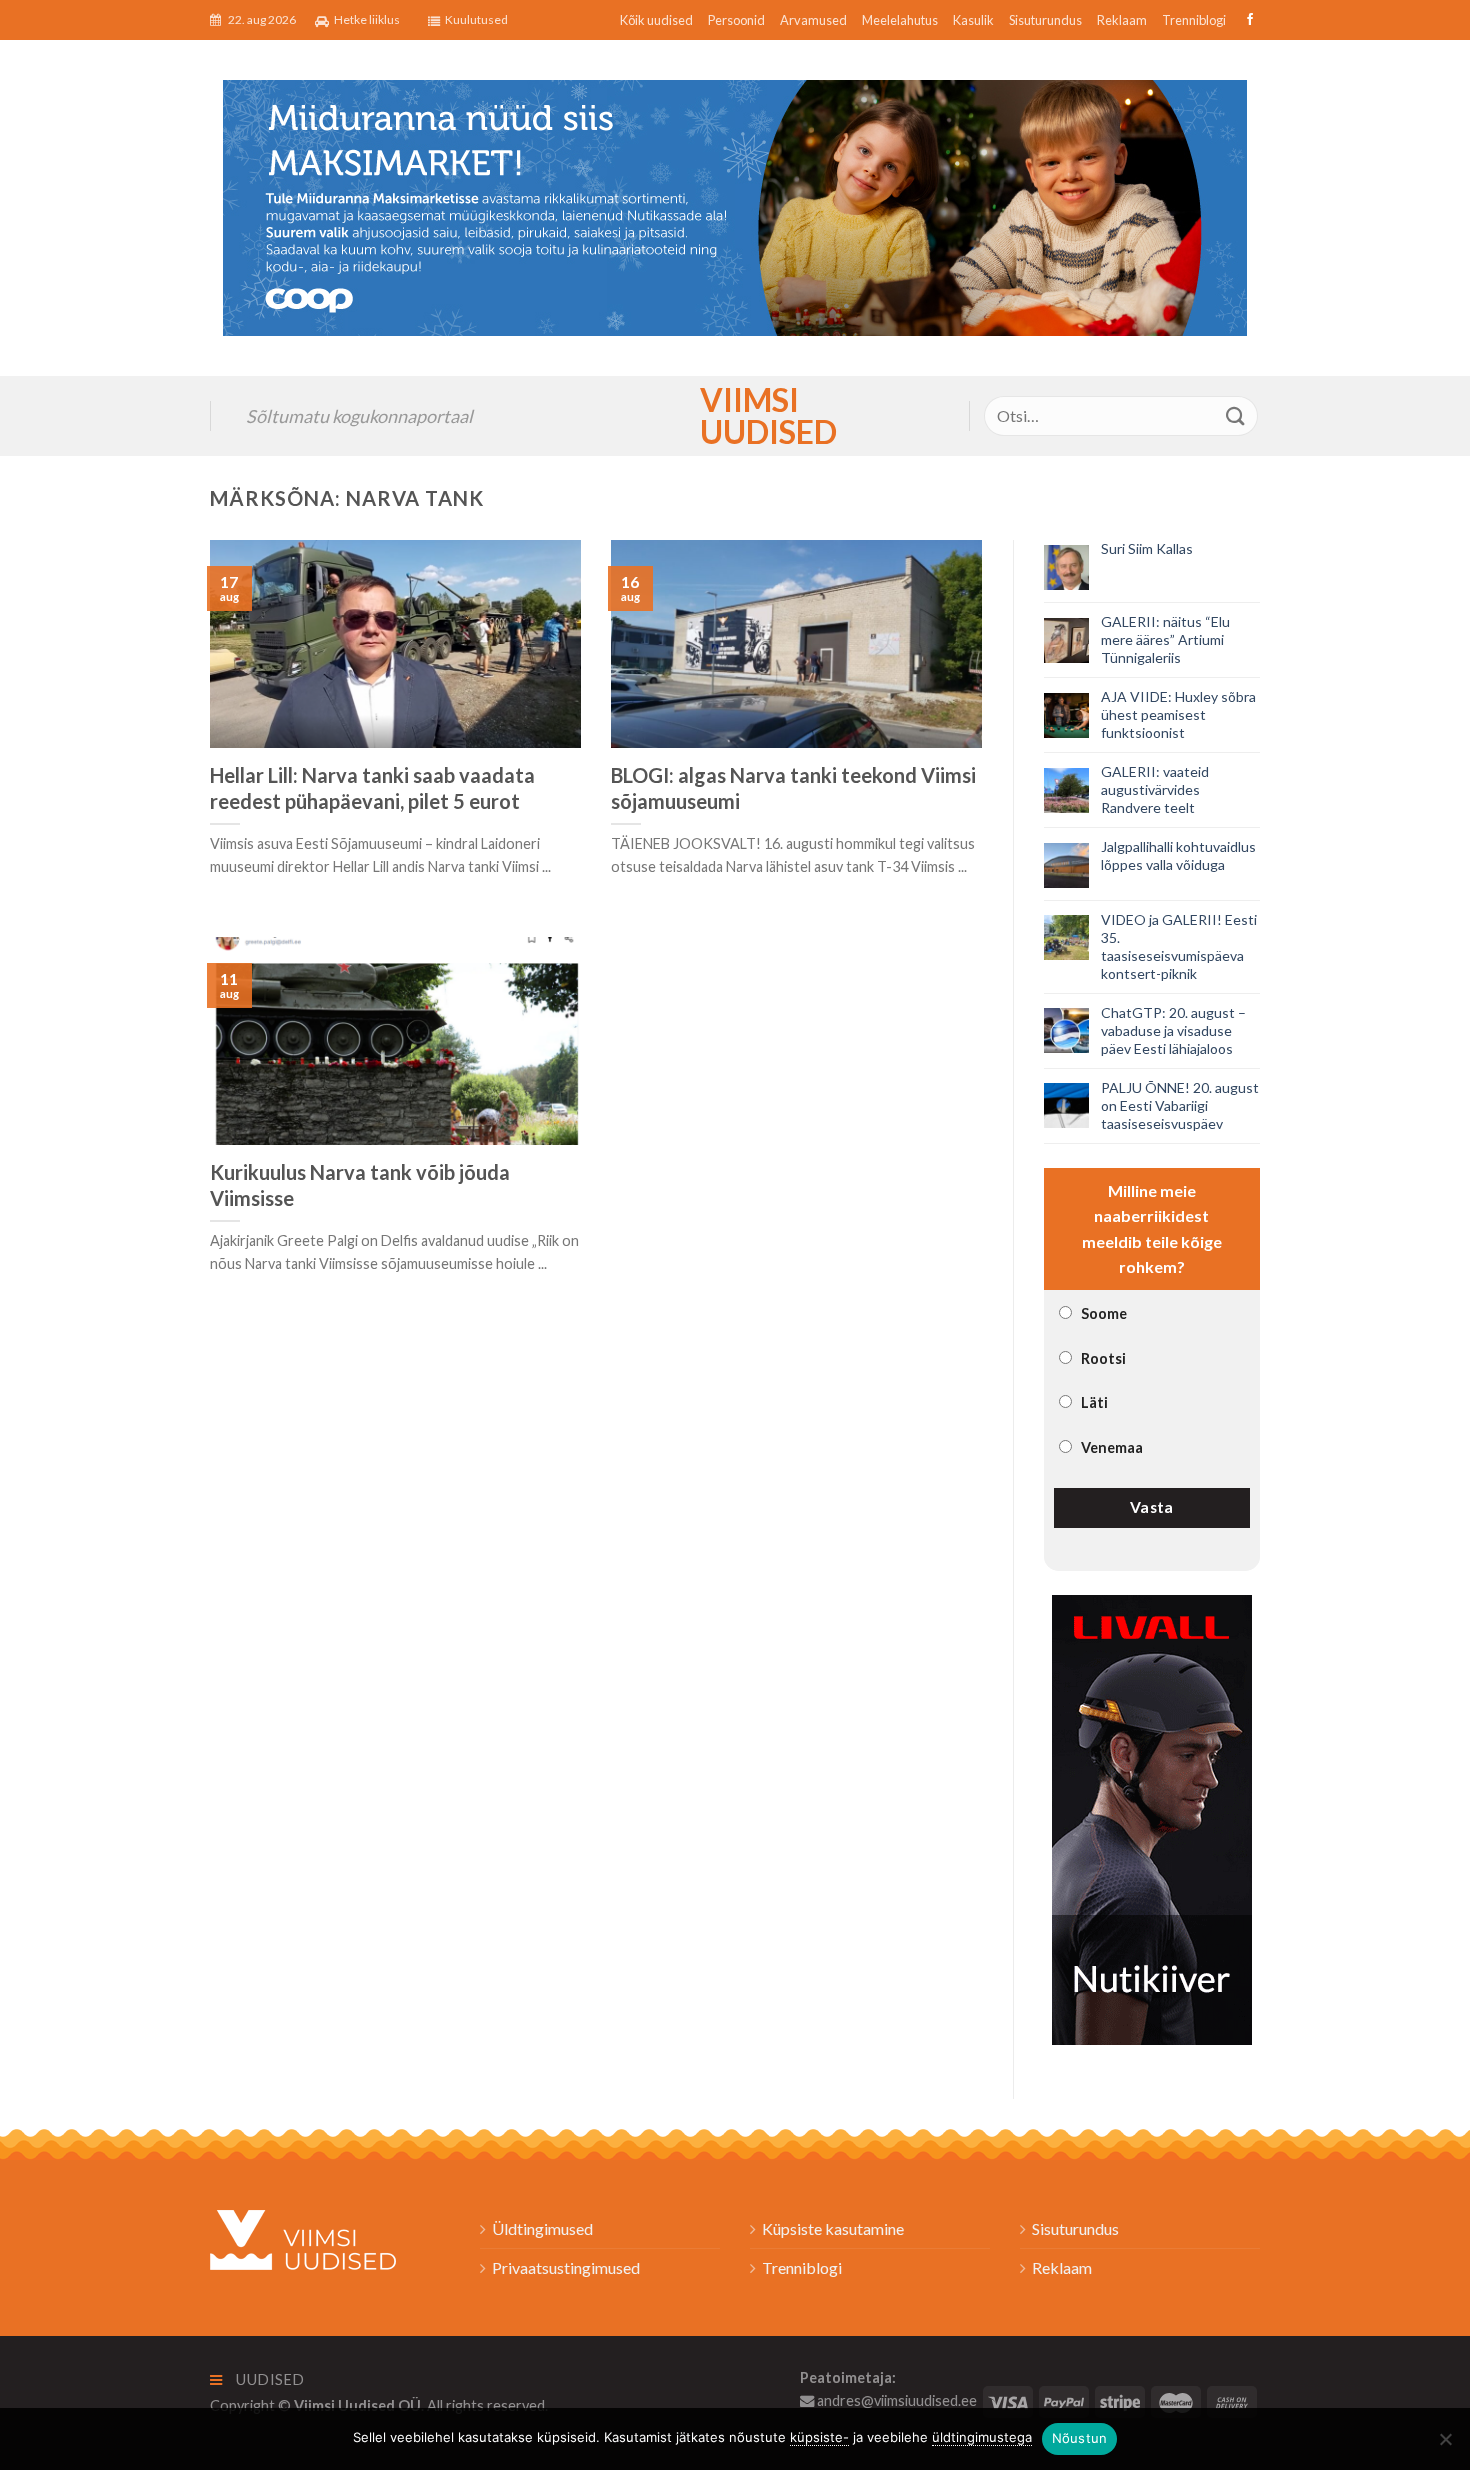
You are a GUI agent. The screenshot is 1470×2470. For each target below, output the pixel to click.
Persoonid (736, 20)
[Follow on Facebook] (1247, 20)
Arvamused (813, 20)
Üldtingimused (542, 2228)
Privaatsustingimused (566, 2267)
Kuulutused (476, 19)
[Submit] (1236, 415)
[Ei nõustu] (1445, 2445)
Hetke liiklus (367, 19)
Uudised (269, 2379)
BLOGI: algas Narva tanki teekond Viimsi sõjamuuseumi (793, 788)
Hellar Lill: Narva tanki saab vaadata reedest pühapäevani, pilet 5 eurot (372, 788)
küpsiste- (819, 2437)
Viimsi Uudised (735, 416)
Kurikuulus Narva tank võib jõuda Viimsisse (360, 1185)
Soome (1104, 1313)
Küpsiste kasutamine (833, 2228)
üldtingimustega (982, 2437)
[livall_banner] (1152, 1817)
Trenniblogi (1194, 20)
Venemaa (1112, 1447)
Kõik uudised (656, 20)
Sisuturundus (1045, 20)
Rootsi (1103, 1358)
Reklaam (1122, 20)
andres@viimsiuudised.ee (895, 2400)
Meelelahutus (900, 20)
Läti (1094, 1402)
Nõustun (1080, 2438)
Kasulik (973, 20)
